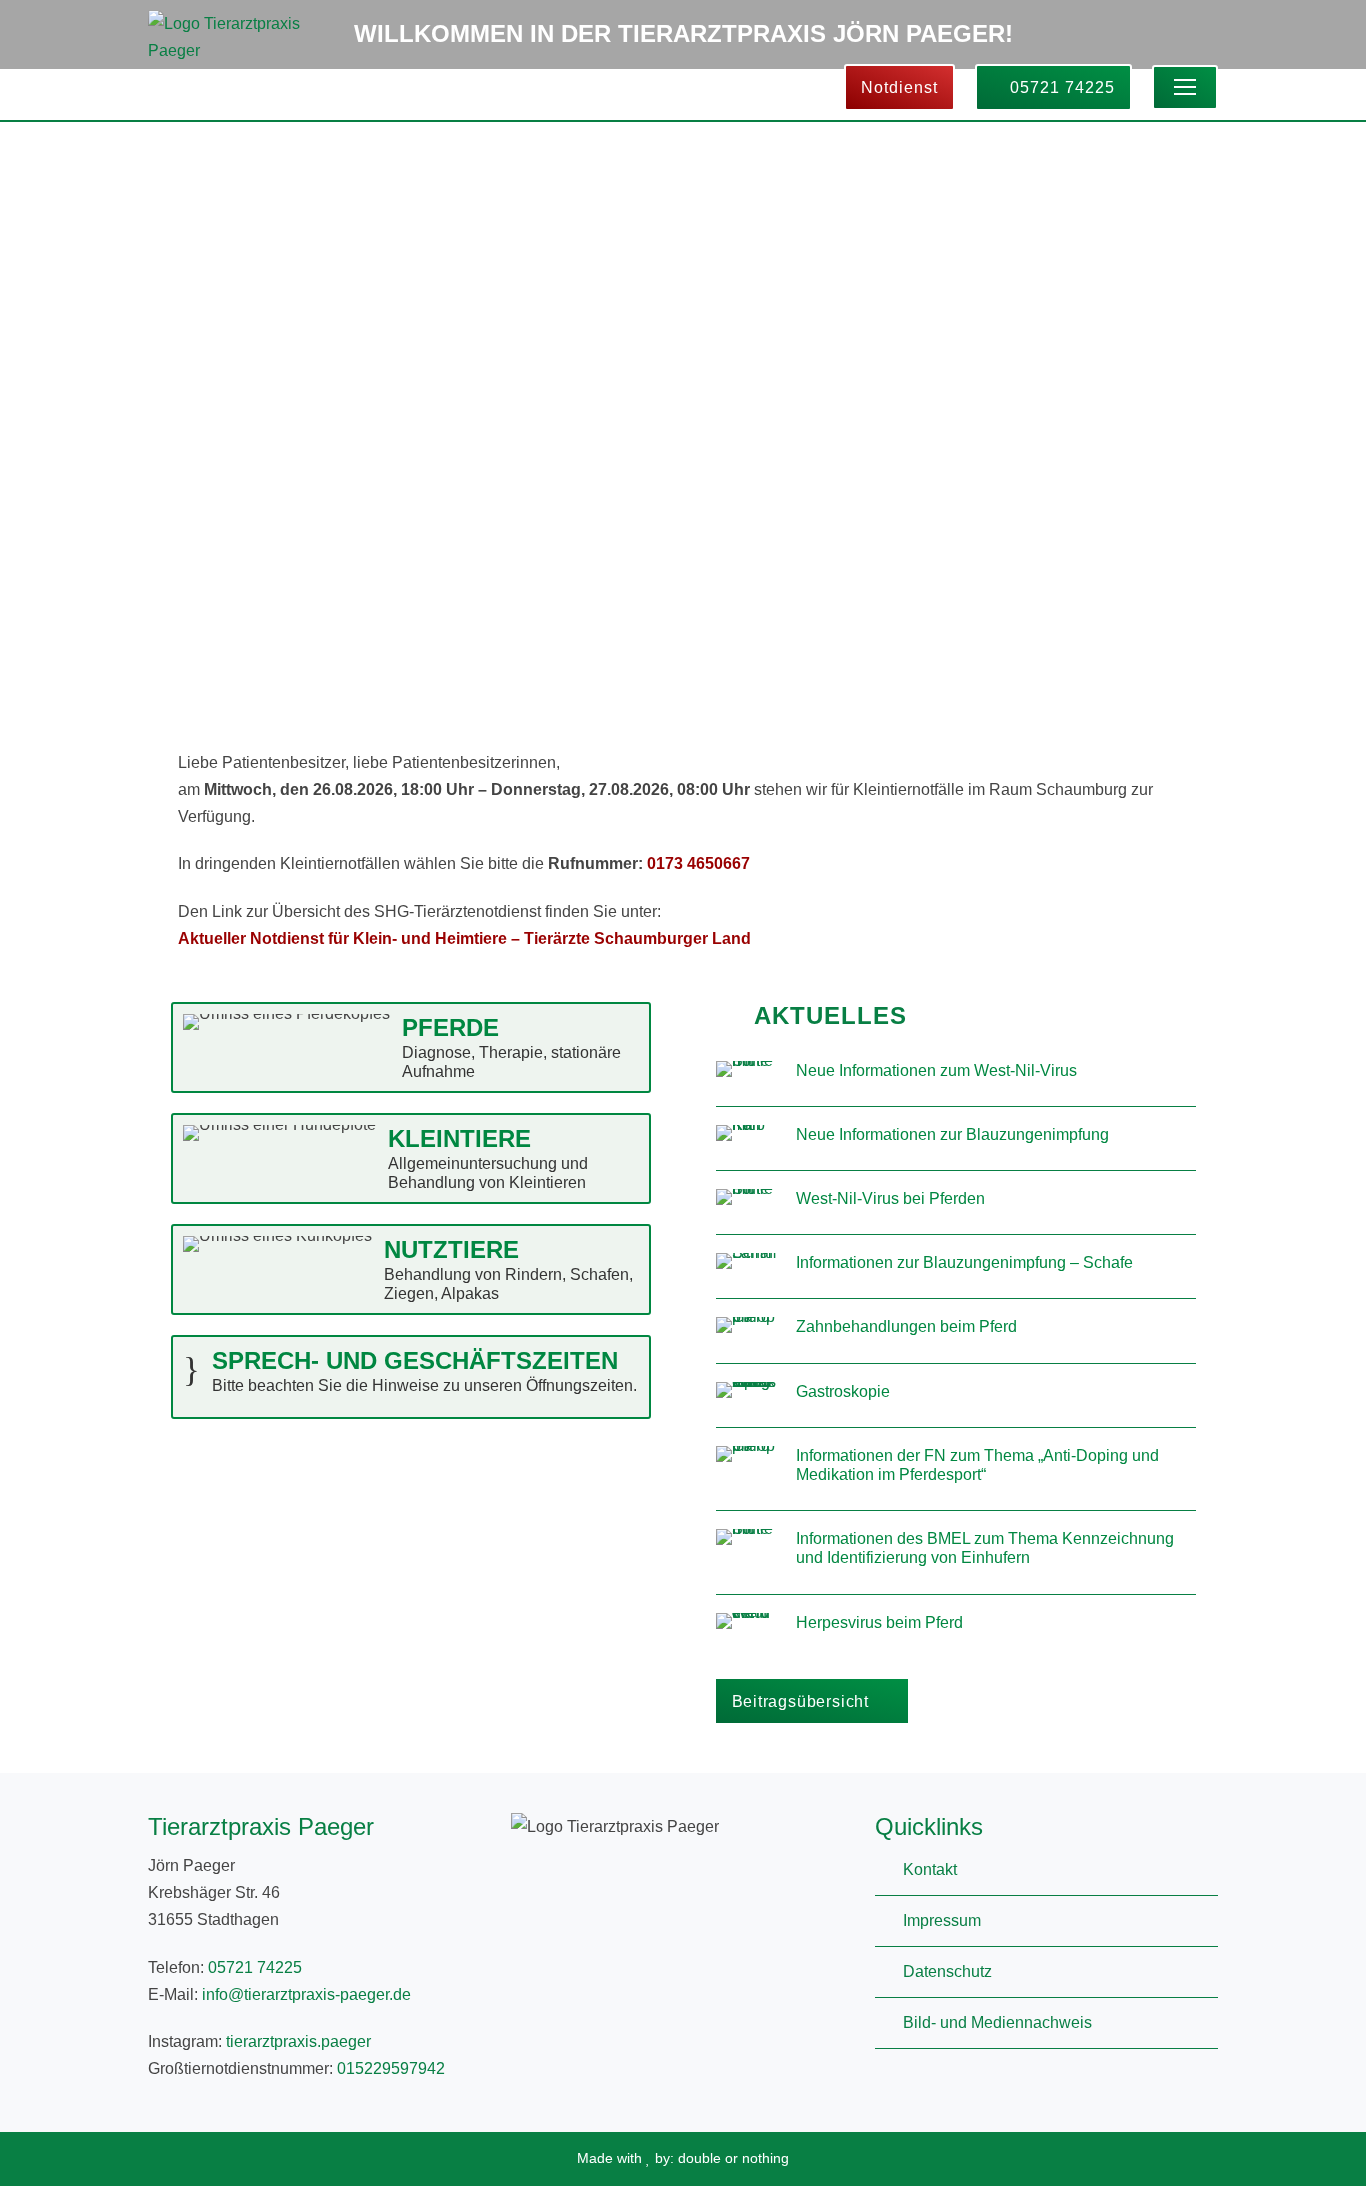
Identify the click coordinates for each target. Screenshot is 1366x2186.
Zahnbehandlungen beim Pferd (906, 1326)
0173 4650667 (698, 863)
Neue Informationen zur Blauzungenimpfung (952, 1134)
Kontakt (930, 1869)
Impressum (942, 1920)
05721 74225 (1060, 87)
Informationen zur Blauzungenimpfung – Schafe (964, 1262)
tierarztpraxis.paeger (298, 2041)
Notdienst (899, 87)
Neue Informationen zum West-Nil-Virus (936, 1070)
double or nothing (733, 2158)
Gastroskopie (843, 1391)
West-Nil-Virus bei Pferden (890, 1198)
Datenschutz (947, 1971)
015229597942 (391, 2068)
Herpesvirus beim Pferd (879, 1622)
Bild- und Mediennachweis (997, 2022)
